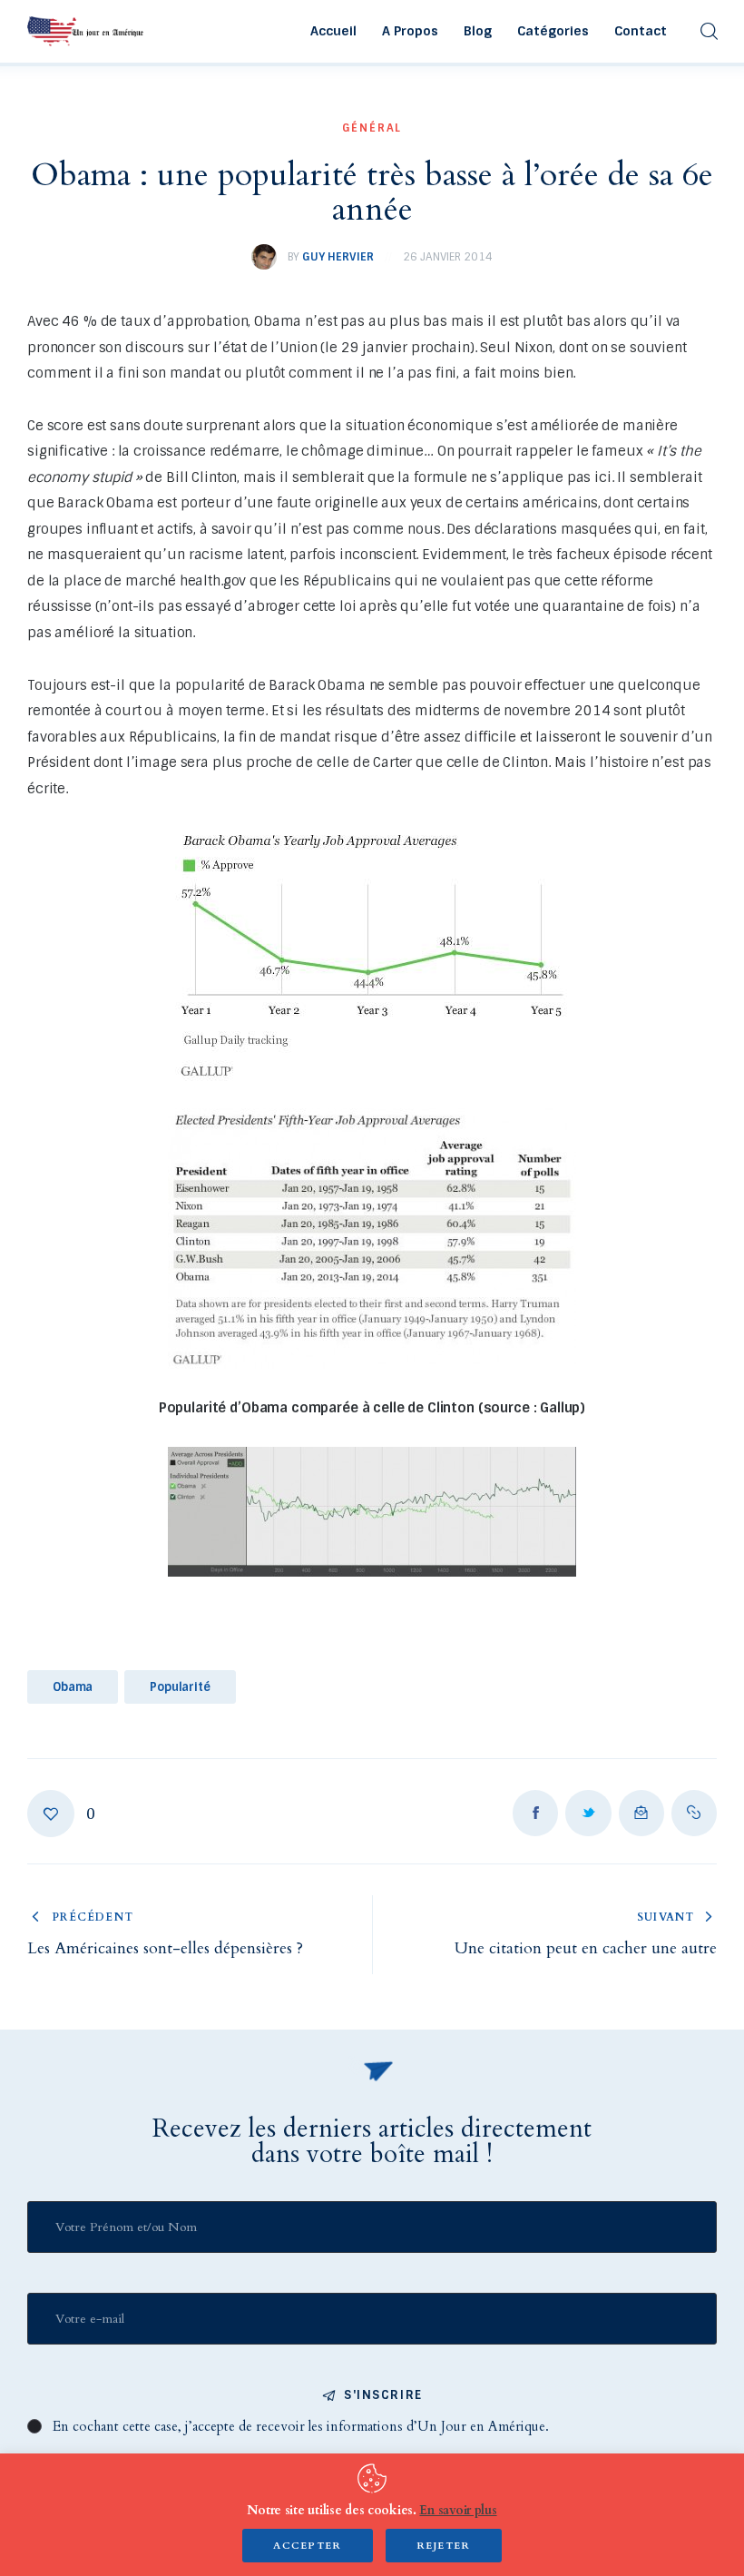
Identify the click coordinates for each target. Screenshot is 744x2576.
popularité (180, 1687)
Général (372, 128)
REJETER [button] (444, 2546)
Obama (73, 1687)
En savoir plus (458, 2510)
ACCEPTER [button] (308, 2546)
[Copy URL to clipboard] (694, 1813)
